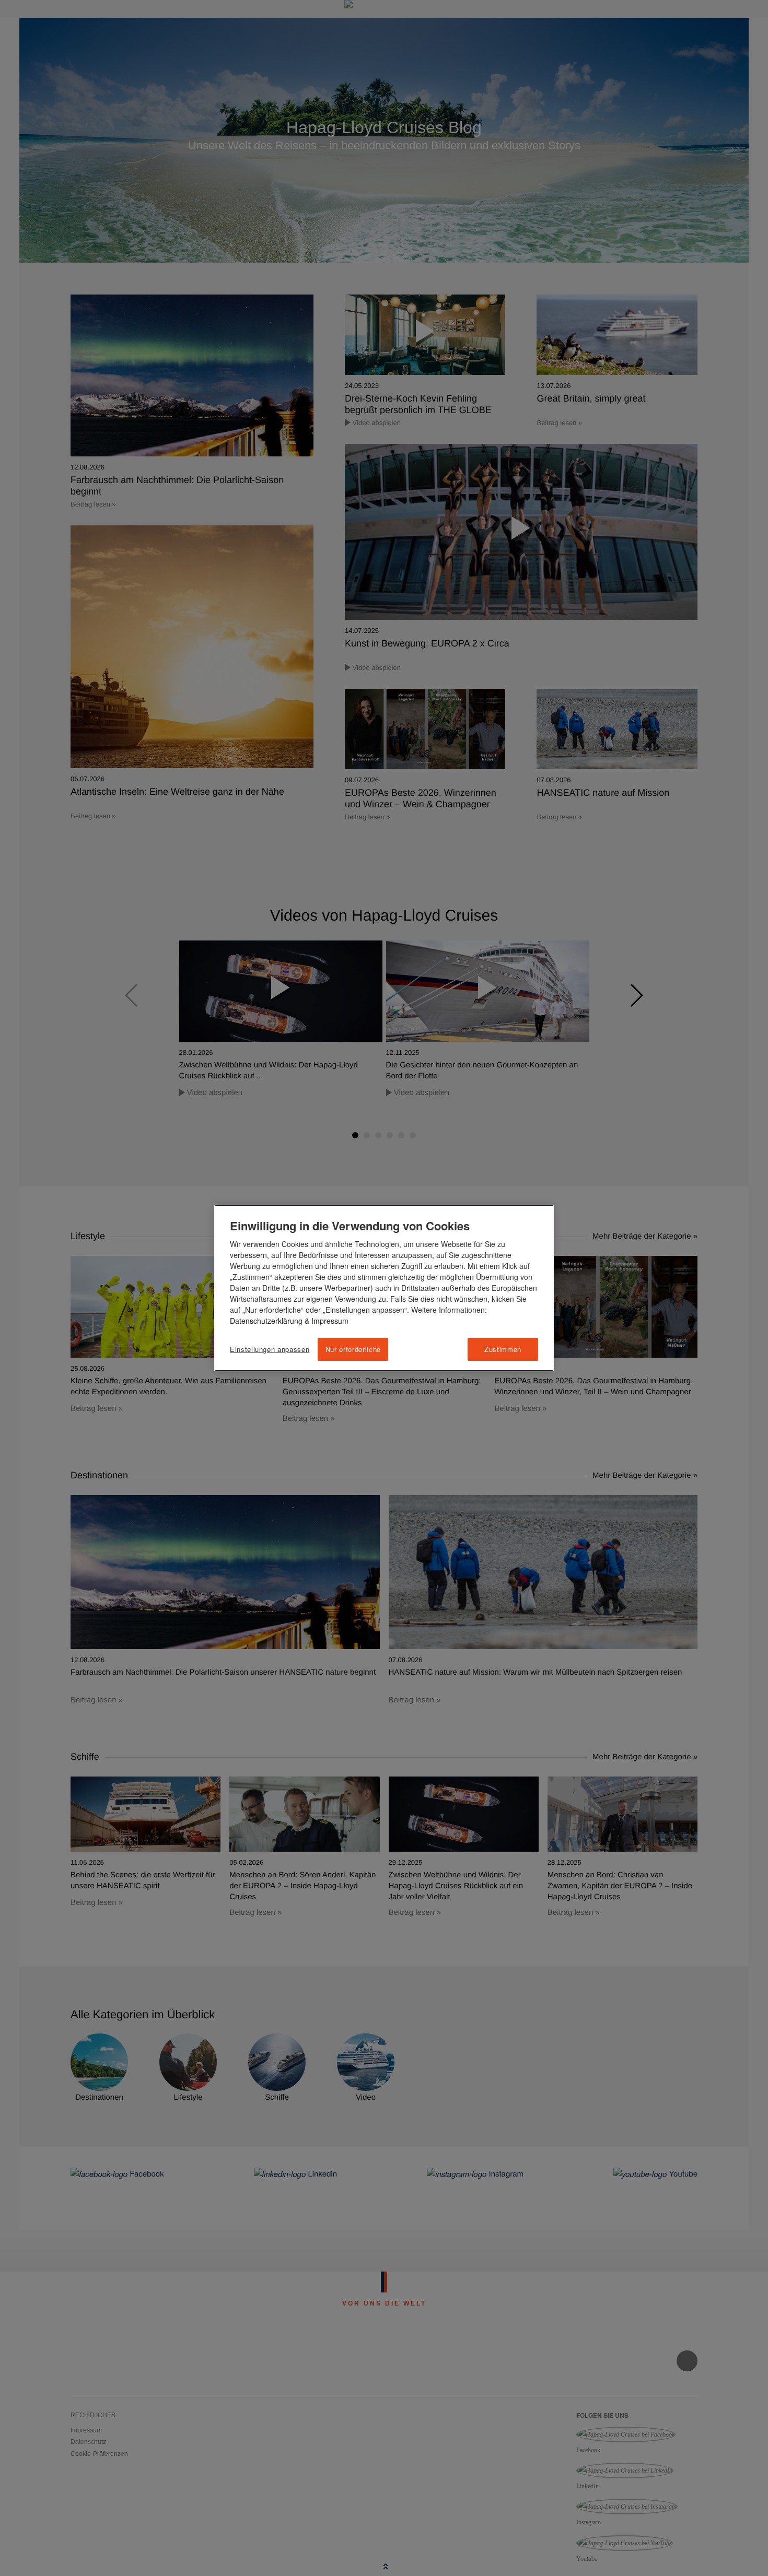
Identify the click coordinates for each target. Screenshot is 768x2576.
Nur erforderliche (353, 1349)
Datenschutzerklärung (266, 1321)
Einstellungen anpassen (270, 1349)
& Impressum (325, 1321)
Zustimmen (503, 1349)
